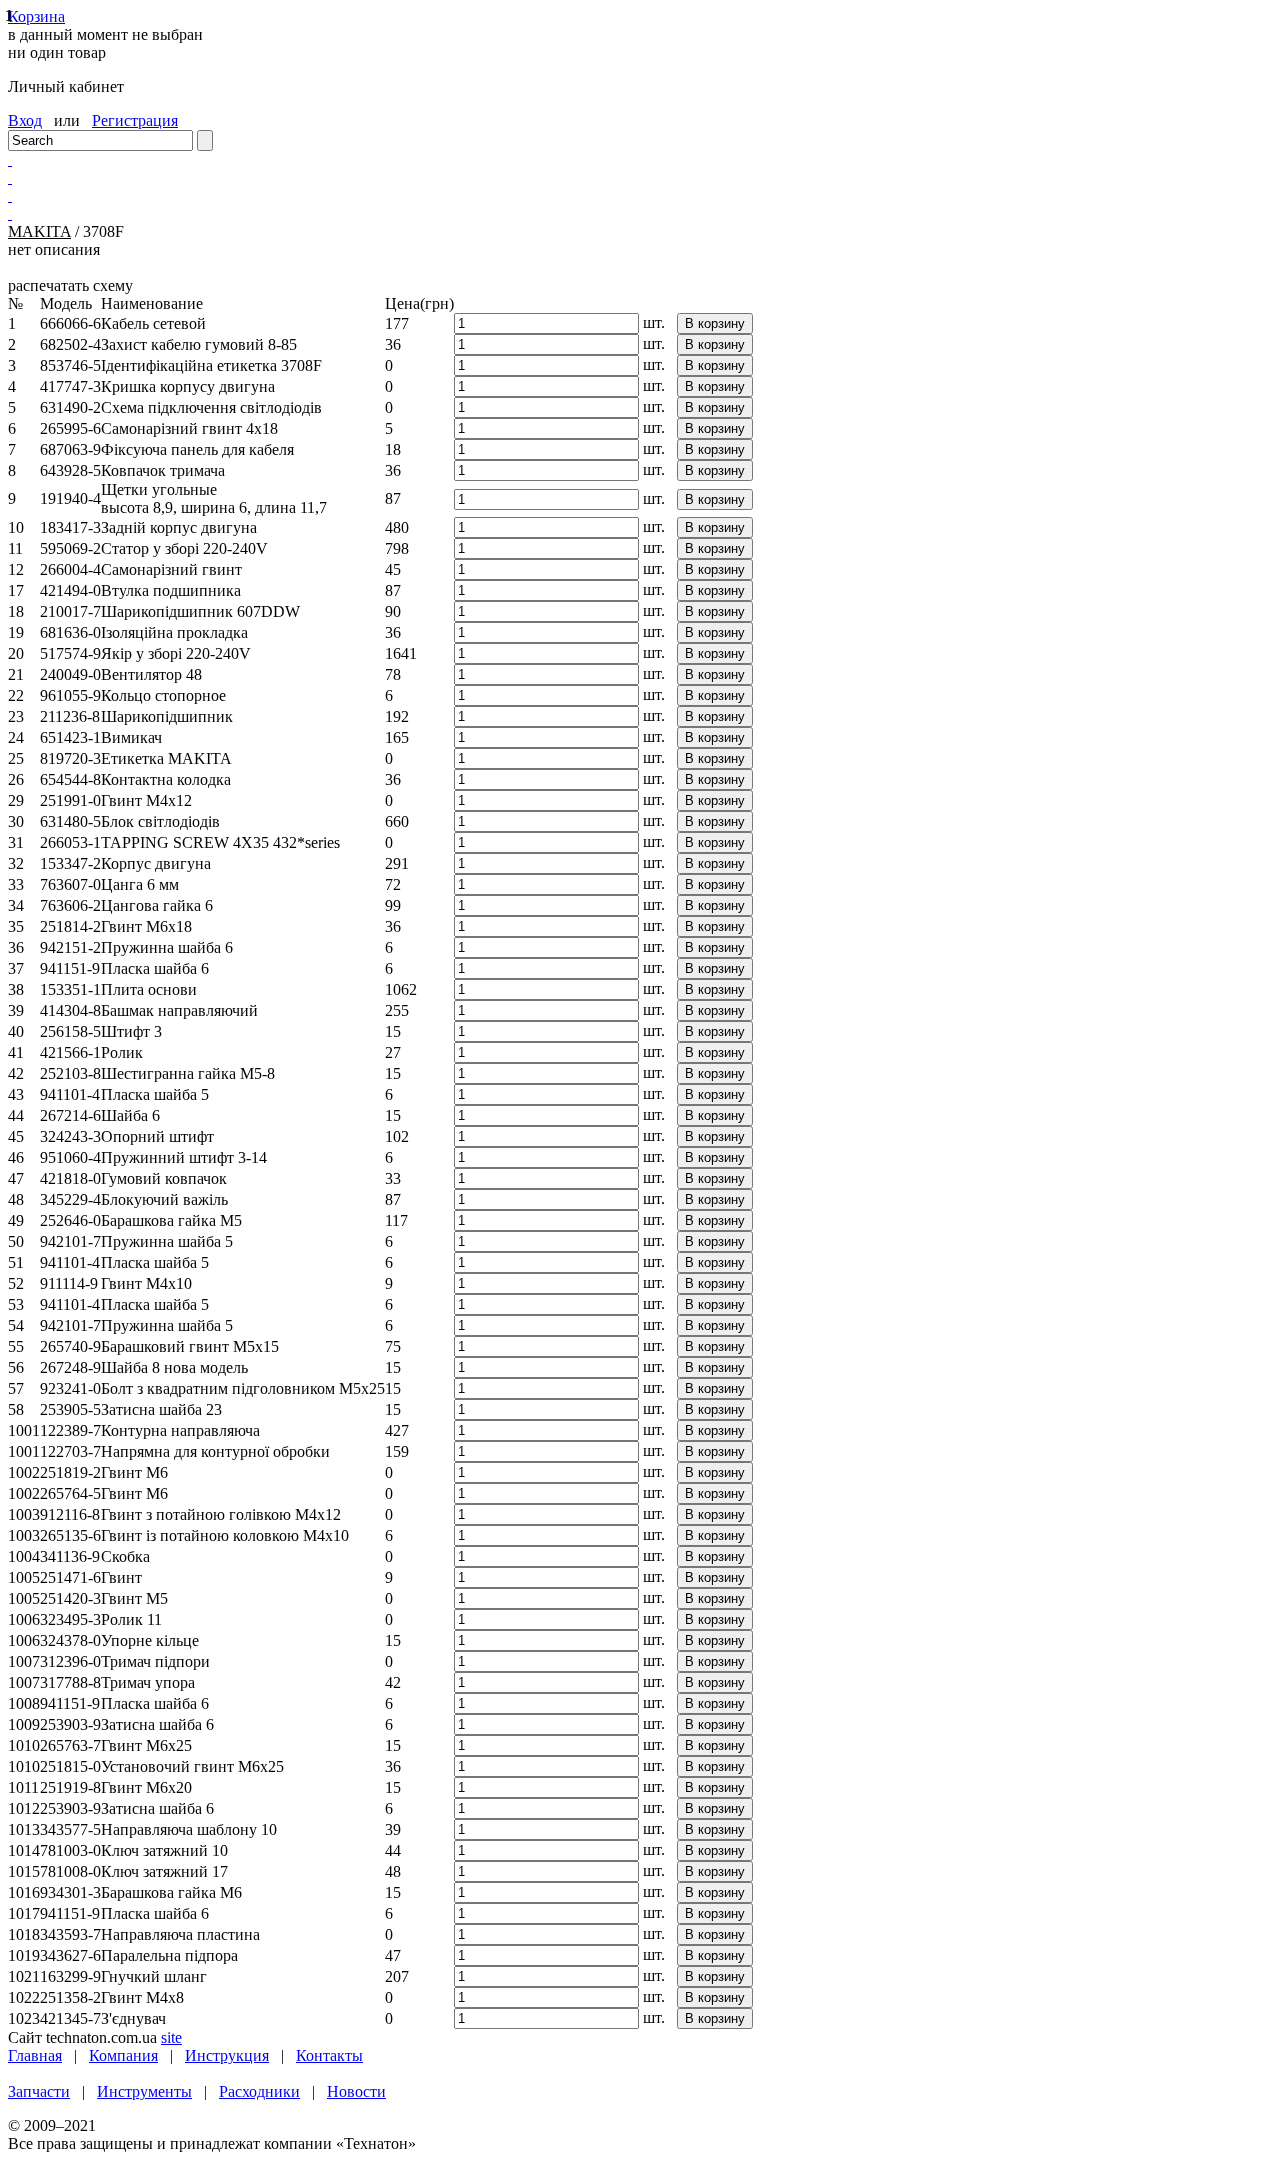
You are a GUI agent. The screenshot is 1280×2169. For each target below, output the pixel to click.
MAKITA (39, 231)
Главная (35, 2055)
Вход (25, 120)
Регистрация (135, 120)
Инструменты (144, 2091)
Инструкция (227, 2055)
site (171, 2037)
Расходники (259, 2091)
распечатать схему (70, 285)
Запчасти (39, 2091)
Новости (356, 2091)
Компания (123, 2055)
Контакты (329, 2055)
